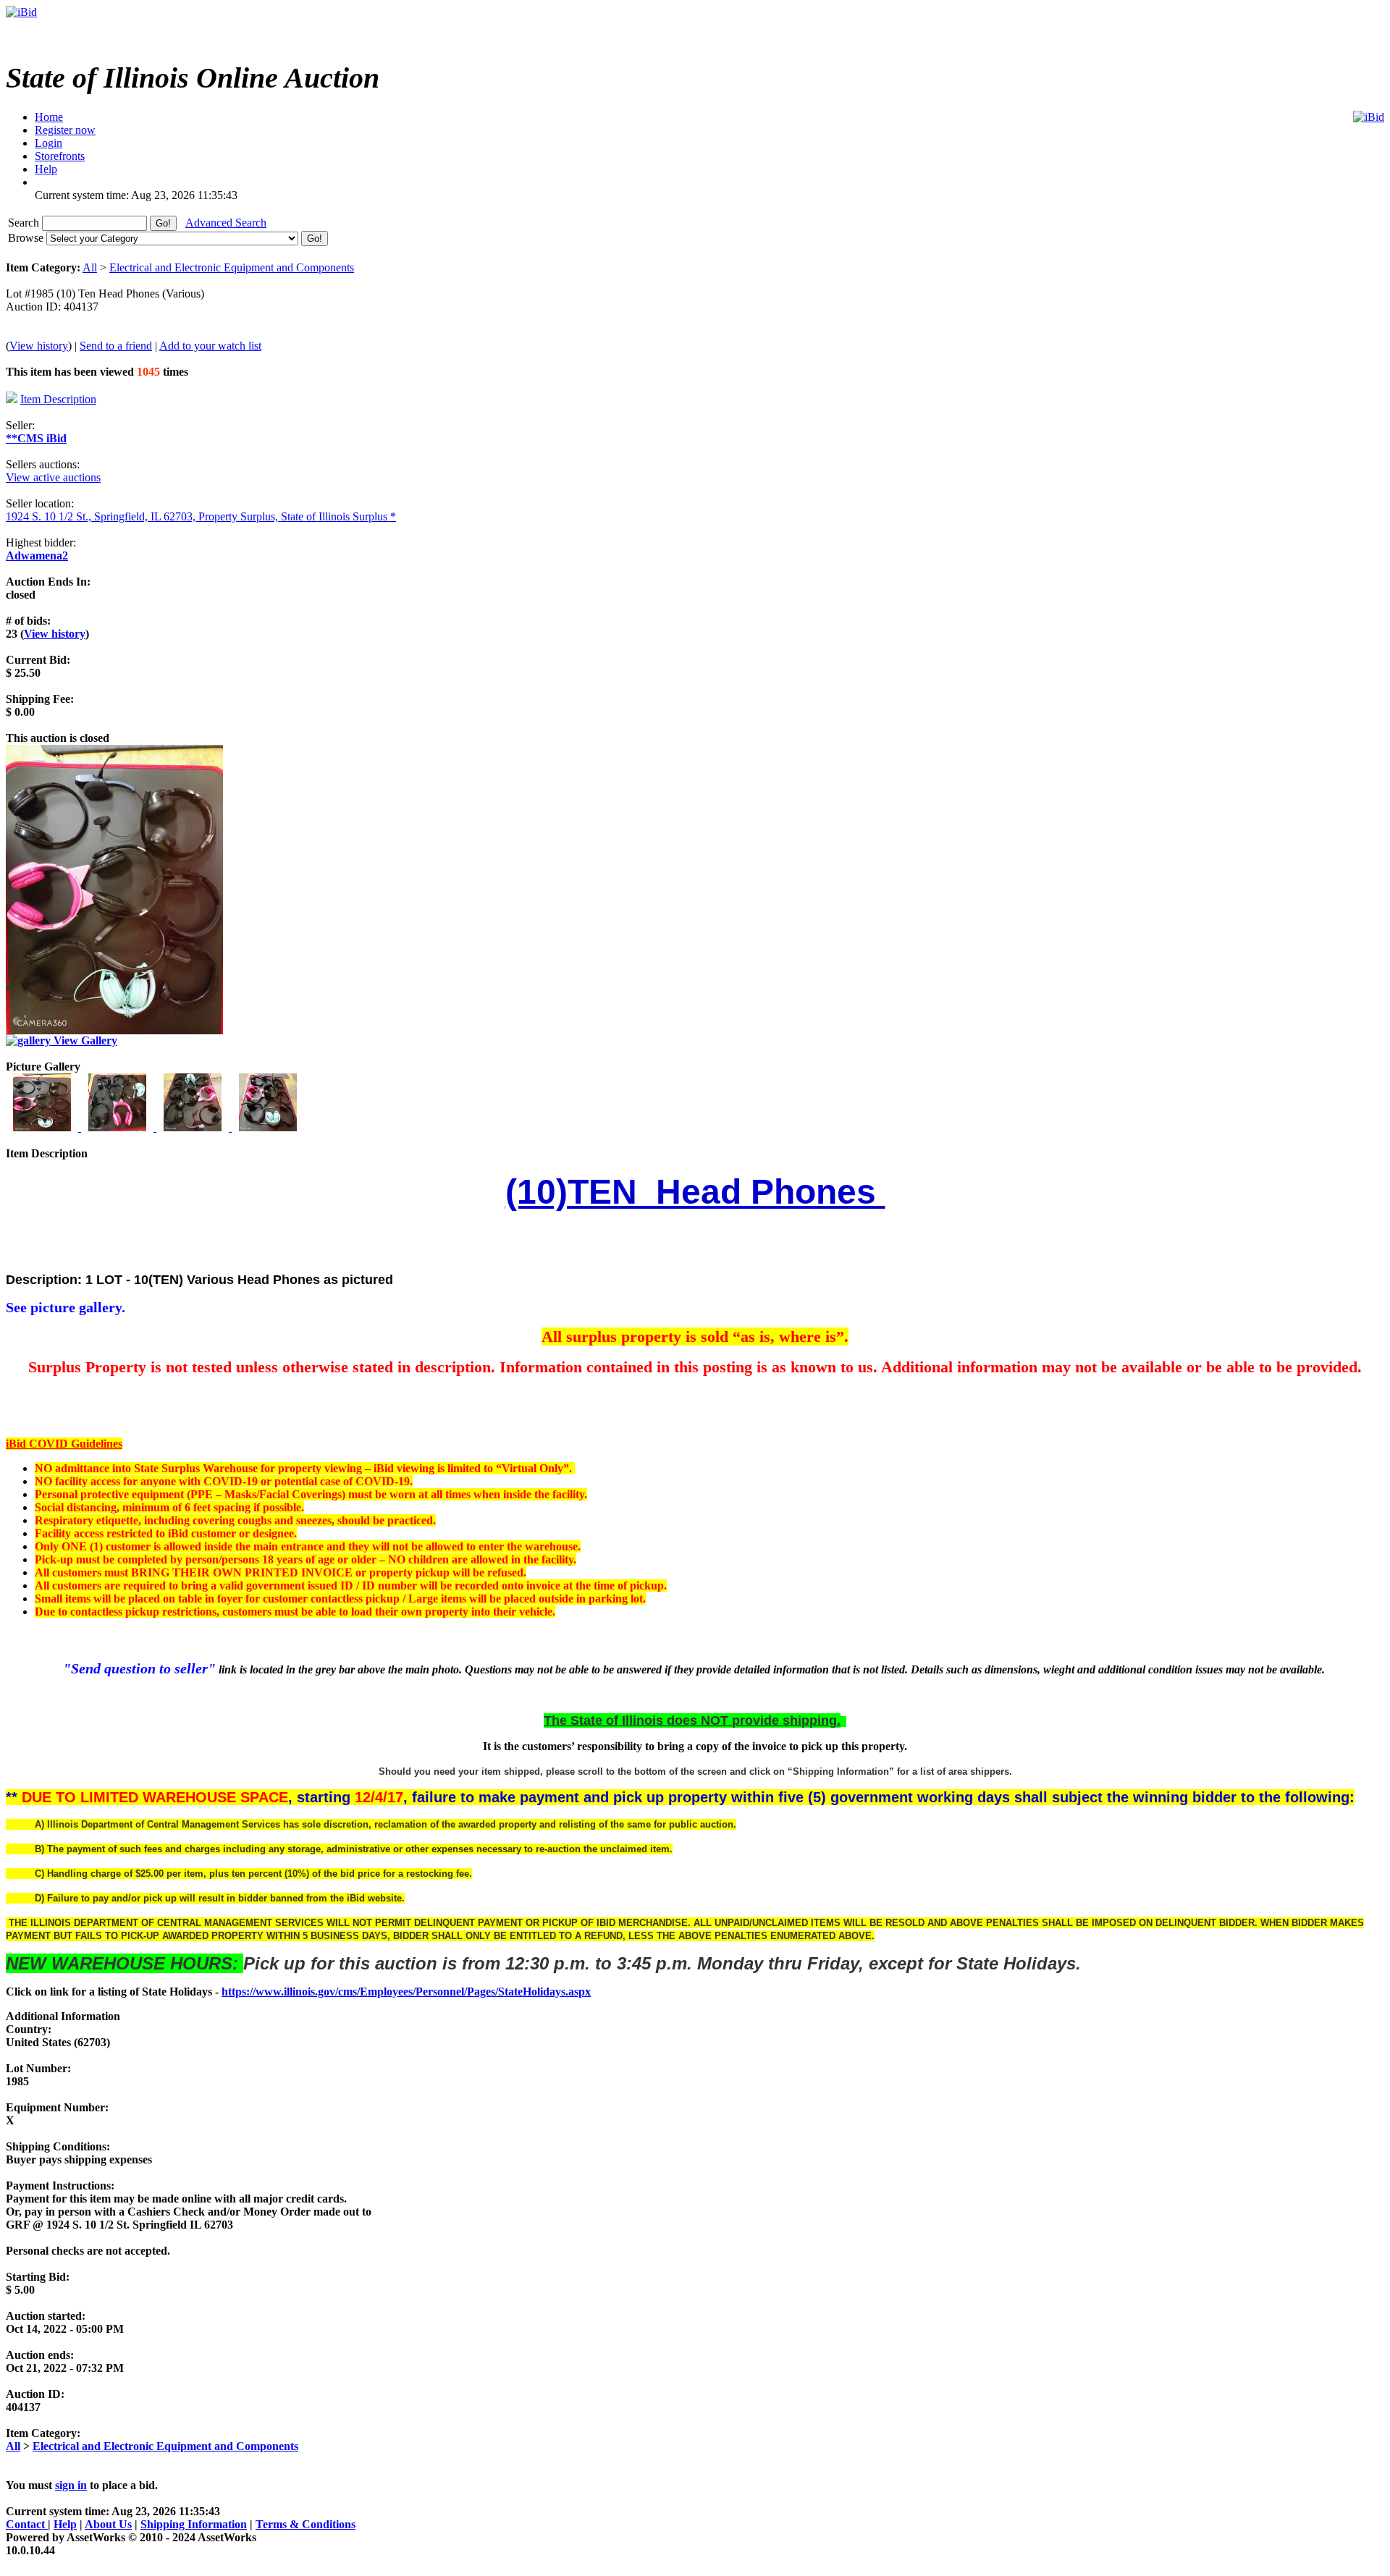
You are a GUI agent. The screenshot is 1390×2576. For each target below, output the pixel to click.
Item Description (58, 399)
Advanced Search (226, 223)
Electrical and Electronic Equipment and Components (232, 267)
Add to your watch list (210, 346)
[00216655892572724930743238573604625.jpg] (119, 1127)
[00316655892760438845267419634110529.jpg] (194, 1127)
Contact (27, 2524)
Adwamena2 (37, 556)
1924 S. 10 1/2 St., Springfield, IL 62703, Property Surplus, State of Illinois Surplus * (201, 516)
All (90, 267)
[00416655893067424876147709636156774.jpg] (268, 1127)
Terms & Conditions (306, 2524)
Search (25, 223)
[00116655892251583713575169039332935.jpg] (43, 1127)
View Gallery (84, 1040)
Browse (27, 238)
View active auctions (53, 477)
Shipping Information (194, 2524)
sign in (71, 2485)
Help (65, 2524)
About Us (108, 2524)
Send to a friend (116, 346)
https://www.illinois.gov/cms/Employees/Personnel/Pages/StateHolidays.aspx (406, 1992)
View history (39, 346)
